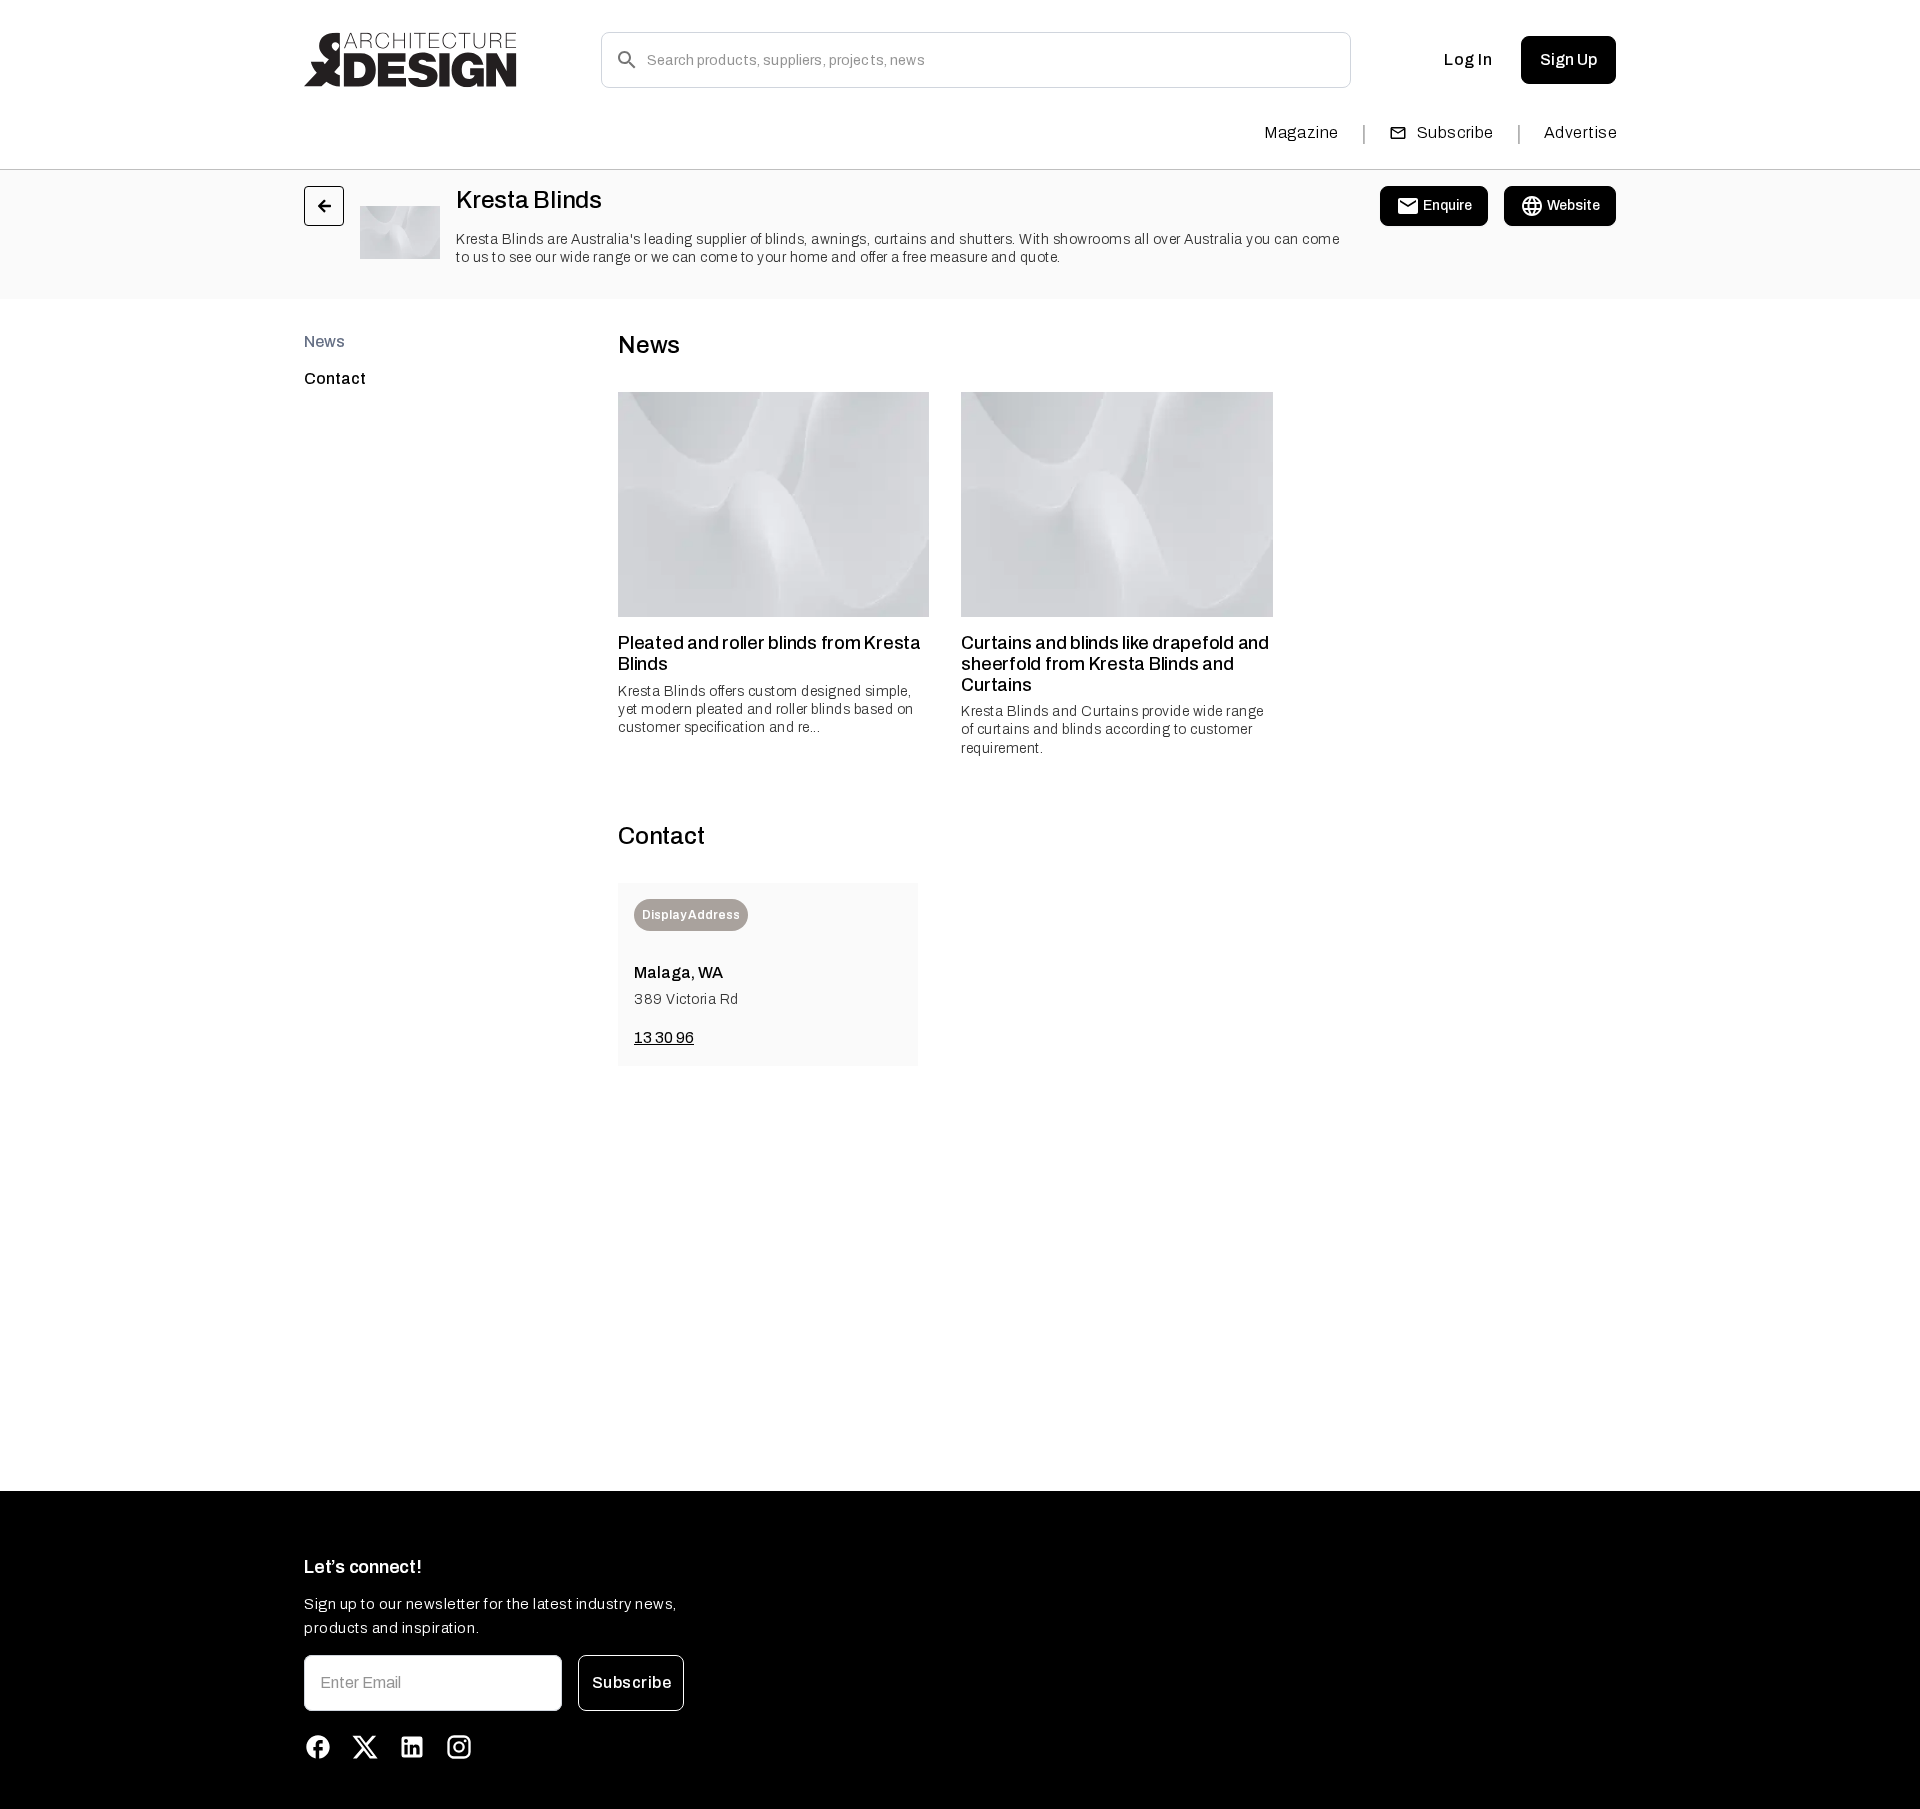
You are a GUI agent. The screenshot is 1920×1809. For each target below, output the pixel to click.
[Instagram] (459, 1747)
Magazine (1301, 132)
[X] (365, 1747)
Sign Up (1568, 59)
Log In (1468, 59)
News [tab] (324, 341)
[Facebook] (318, 1747)
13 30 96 (664, 1037)
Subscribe (1455, 132)
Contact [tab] (335, 378)
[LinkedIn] (412, 1747)
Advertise (1580, 132)
